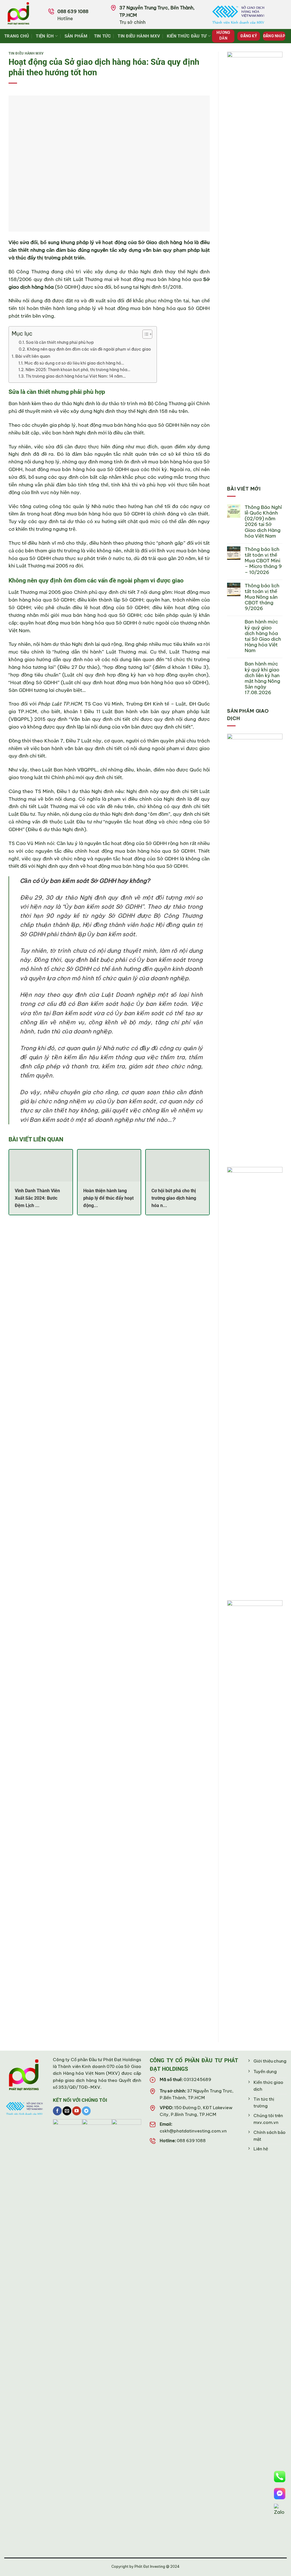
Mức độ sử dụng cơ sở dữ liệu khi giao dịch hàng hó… (74, 363)
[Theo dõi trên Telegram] (86, 2111)
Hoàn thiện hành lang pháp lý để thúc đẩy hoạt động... (108, 1198)
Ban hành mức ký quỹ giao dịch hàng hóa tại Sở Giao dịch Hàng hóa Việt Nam (263, 636)
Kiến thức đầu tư (187, 36)
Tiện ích (45, 36)
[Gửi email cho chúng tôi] (67, 2111)
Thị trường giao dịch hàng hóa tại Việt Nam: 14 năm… (76, 376)
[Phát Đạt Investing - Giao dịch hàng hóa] (26, 14)
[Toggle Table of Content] (145, 334)
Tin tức (103, 36)
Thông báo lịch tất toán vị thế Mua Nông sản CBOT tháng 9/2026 (262, 597)
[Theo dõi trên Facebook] (57, 2111)
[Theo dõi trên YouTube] (77, 2111)
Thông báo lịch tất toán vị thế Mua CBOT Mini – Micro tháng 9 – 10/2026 (263, 561)
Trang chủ (17, 36)
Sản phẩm (76, 36)
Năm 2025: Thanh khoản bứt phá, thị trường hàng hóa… (78, 370)
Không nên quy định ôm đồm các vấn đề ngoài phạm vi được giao (89, 349)
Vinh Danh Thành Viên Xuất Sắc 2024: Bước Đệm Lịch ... (37, 1198)
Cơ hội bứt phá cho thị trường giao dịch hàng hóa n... (174, 1198)
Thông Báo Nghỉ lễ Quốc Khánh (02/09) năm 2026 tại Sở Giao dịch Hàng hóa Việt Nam (263, 522)
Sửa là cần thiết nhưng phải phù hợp (60, 342)
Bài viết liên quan (33, 356)
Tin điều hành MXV (139, 36)
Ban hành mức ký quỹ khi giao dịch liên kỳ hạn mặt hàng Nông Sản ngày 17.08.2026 (262, 678)
